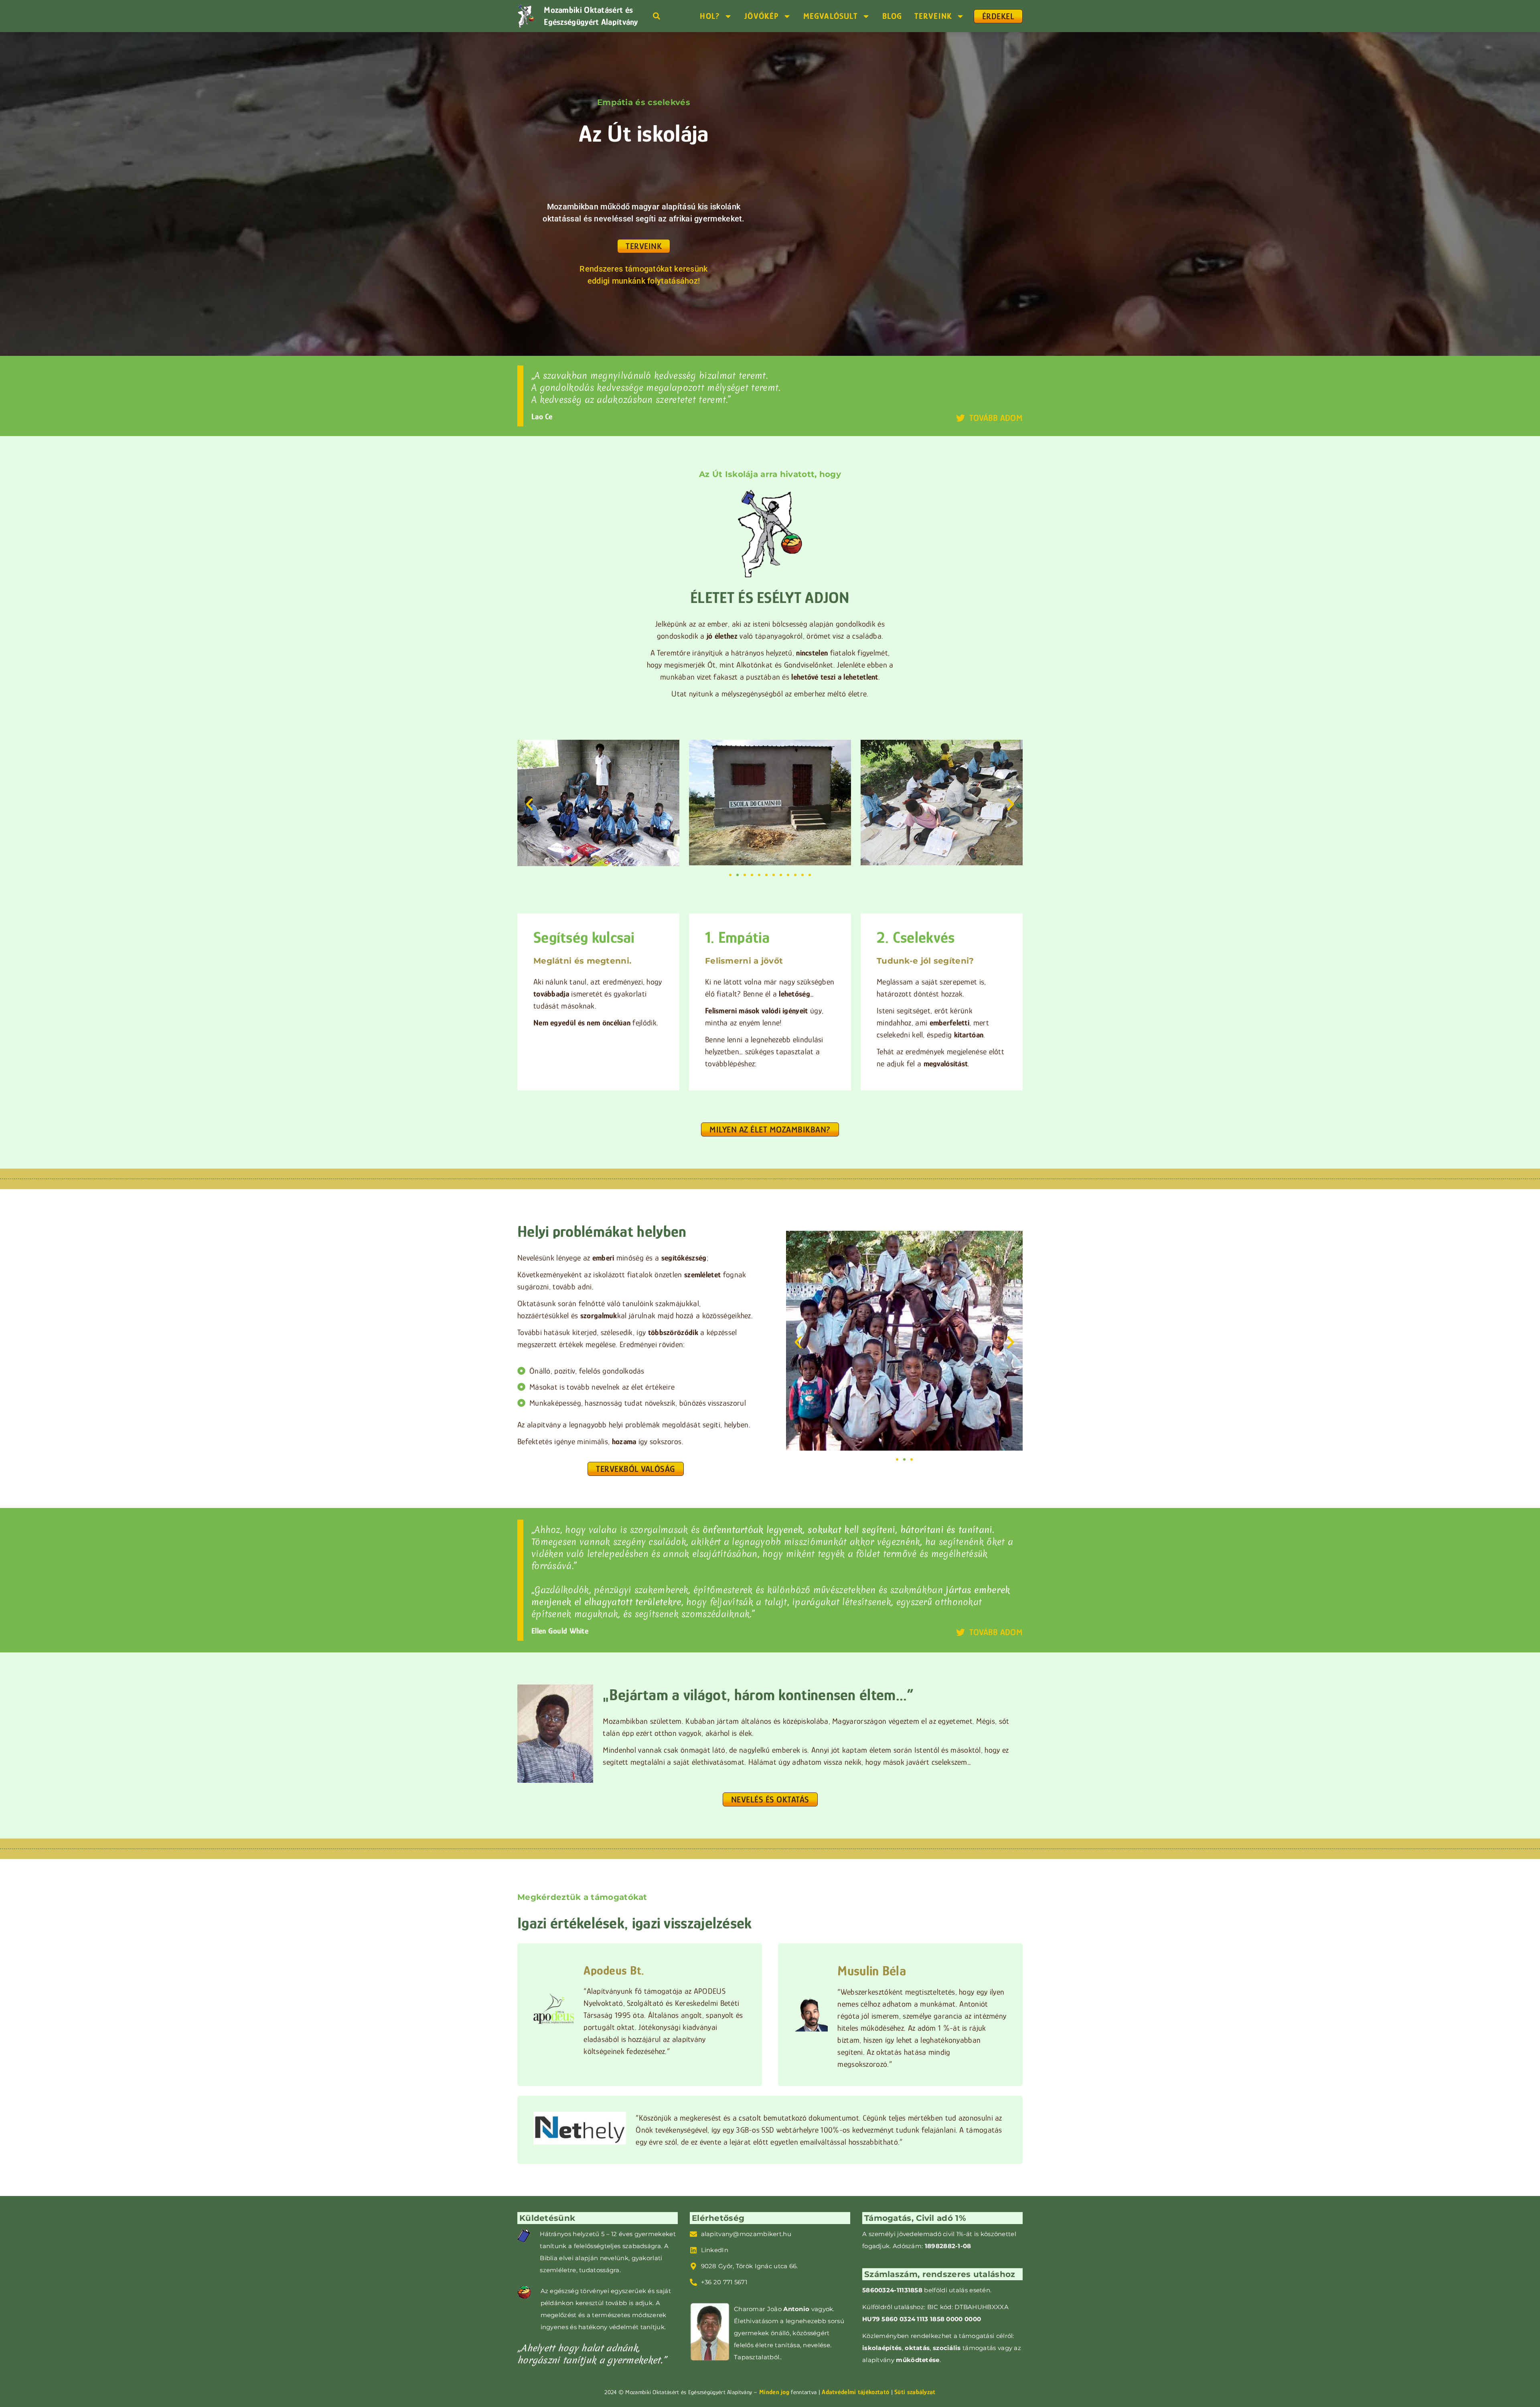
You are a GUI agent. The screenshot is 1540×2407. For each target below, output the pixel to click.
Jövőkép (761, 16)
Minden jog (775, 2392)
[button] (656, 16)
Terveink (933, 16)
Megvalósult (831, 16)
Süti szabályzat (915, 2392)
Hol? (710, 16)
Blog (892, 16)
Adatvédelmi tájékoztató (855, 2392)
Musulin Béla (872, 1971)
